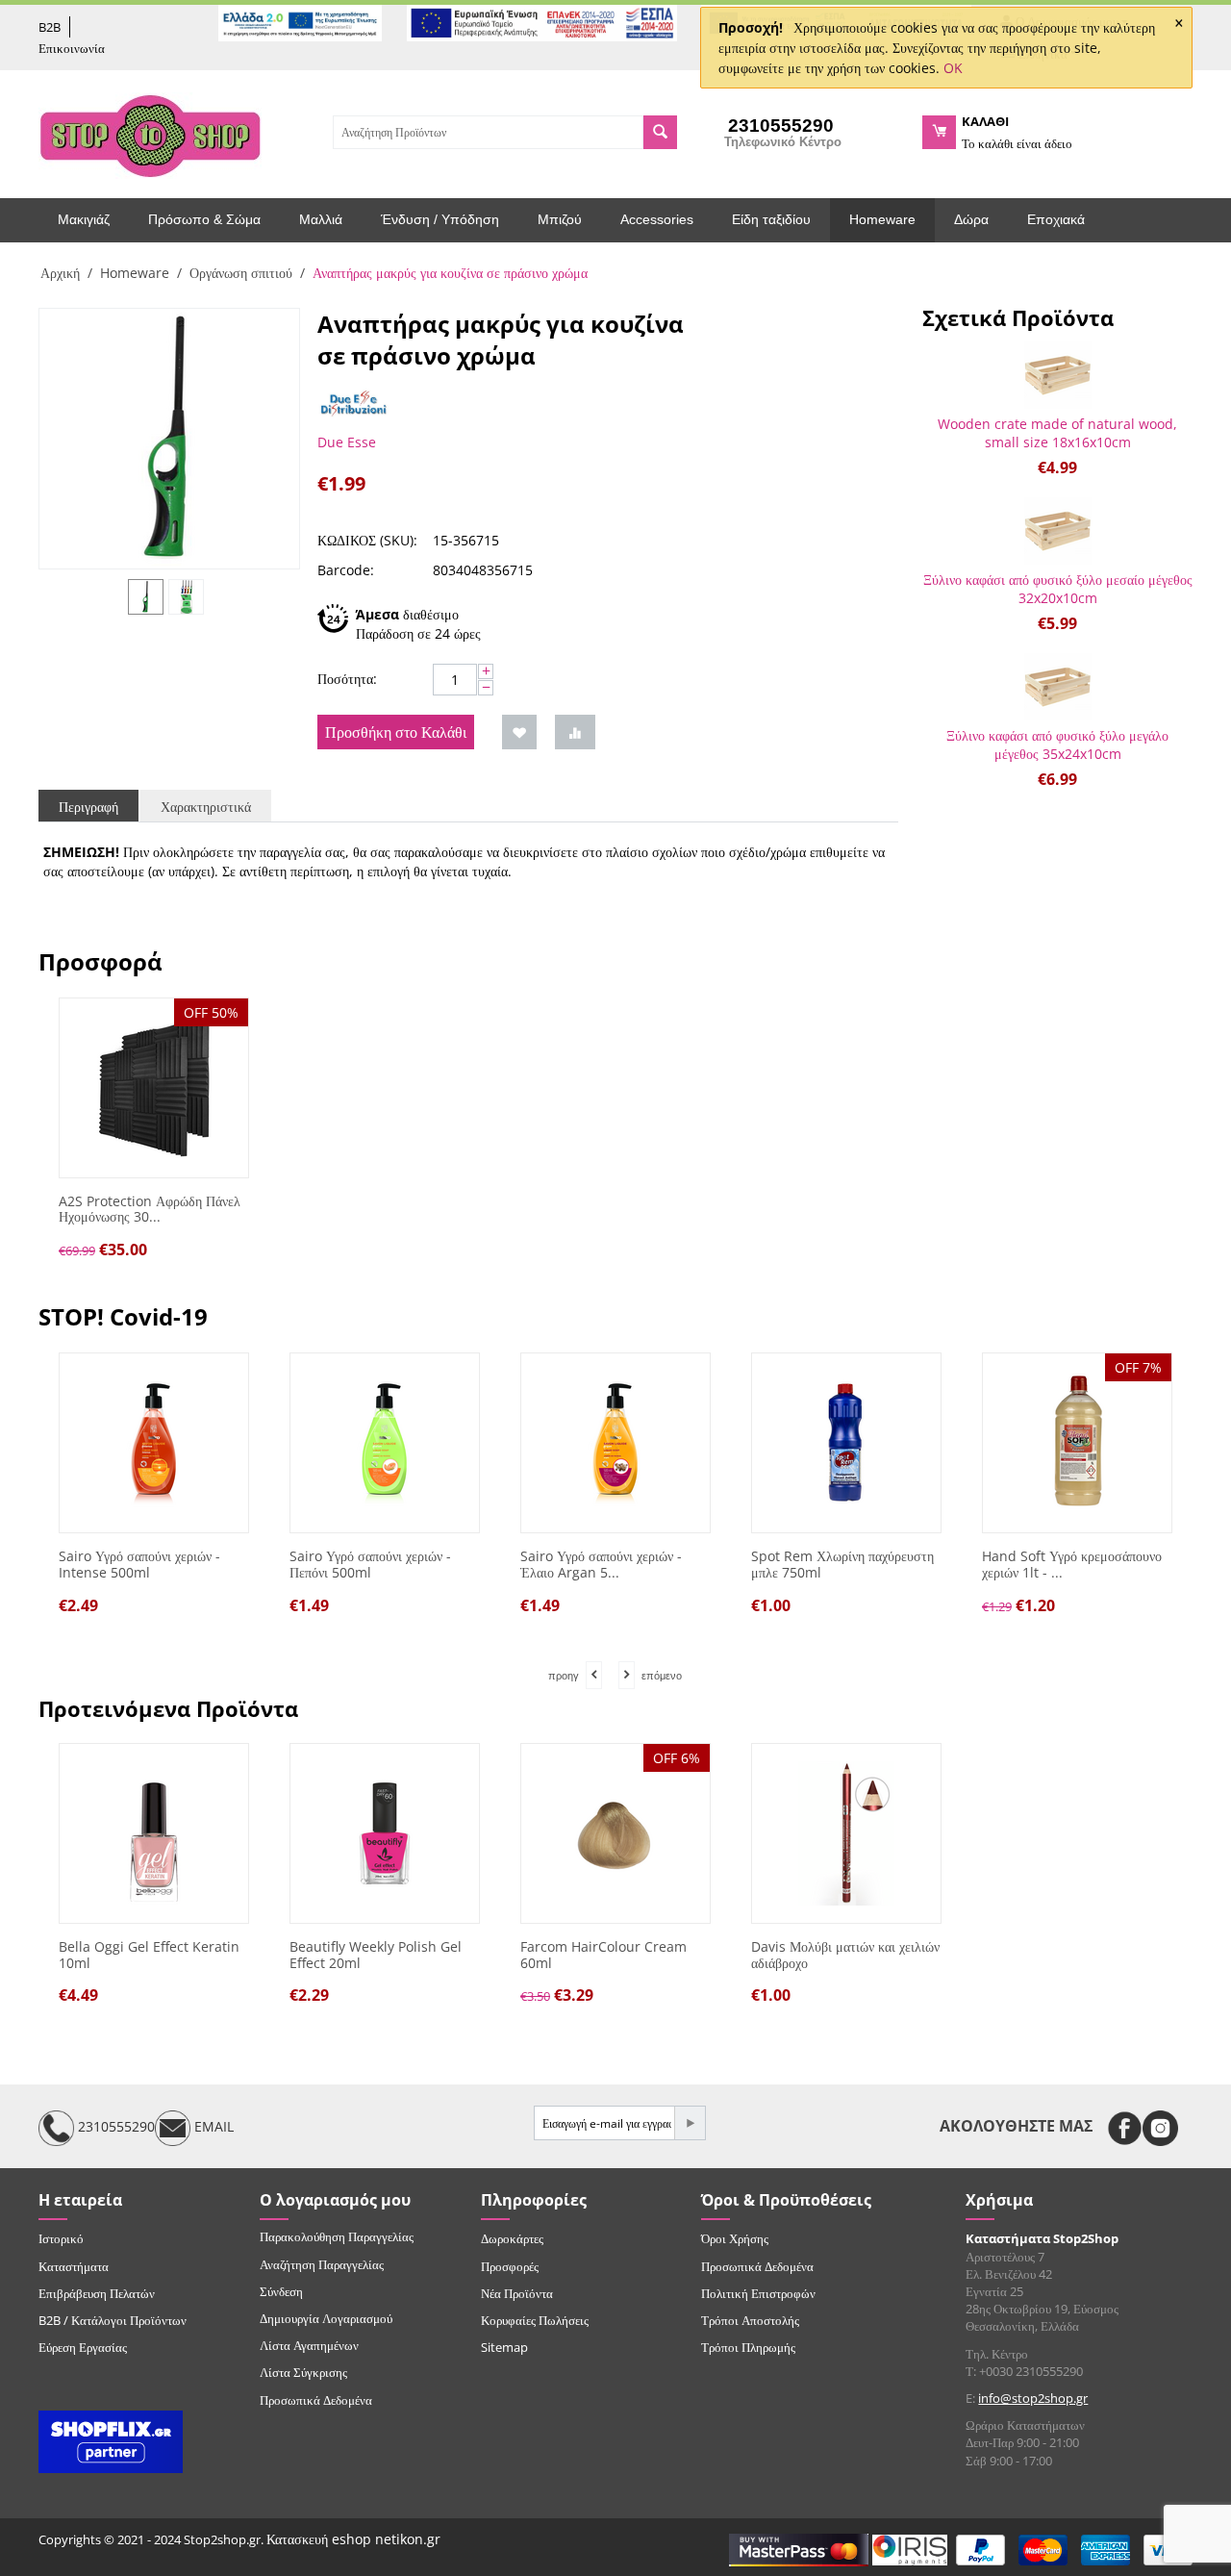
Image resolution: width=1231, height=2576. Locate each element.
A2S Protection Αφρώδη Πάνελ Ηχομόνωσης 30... (150, 1210)
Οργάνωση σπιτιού (241, 273)
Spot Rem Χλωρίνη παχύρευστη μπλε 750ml (842, 1565)
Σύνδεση (281, 2291)
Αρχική (60, 273)
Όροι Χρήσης (735, 2238)
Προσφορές (510, 2266)
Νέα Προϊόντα (517, 2293)
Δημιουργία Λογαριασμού (326, 2318)
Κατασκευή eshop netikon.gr (353, 2539)
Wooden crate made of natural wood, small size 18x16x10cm (1057, 433)
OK (953, 68)
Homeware (882, 219)
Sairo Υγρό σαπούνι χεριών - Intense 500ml (139, 1565)
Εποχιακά (1056, 219)
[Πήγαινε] (690, 2123)
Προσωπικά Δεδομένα (316, 2400)
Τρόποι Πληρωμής (748, 2347)
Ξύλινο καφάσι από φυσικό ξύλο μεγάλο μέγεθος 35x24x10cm (1057, 745)
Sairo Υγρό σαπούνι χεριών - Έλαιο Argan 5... (601, 1565)
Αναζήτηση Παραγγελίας (322, 2264)
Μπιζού (560, 219)
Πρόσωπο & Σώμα (204, 219)
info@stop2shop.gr (1033, 2398)
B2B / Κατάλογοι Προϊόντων (113, 2320)
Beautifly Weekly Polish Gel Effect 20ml (376, 1956)
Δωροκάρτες (512, 2238)
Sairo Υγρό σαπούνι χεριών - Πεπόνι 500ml (370, 1565)
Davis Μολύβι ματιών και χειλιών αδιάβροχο (845, 1956)
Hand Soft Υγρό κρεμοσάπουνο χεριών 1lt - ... (1072, 1565)
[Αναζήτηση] (660, 132)
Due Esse (347, 442)
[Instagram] (1160, 2128)
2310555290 (114, 2127)
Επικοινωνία (72, 48)
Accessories (657, 219)
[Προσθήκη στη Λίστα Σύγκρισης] (575, 732)
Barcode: (346, 570)
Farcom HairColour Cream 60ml (603, 1956)
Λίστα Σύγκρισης (303, 2372)
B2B (50, 27)
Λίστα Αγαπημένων (309, 2345)
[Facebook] (1125, 2128)
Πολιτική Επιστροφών (758, 2293)
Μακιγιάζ (84, 219)
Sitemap (504, 2347)
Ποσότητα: (347, 679)
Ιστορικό (61, 2238)
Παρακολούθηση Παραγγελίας (337, 2236)
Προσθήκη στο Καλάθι (396, 732)
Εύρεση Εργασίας (83, 2347)
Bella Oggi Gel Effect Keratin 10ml (149, 1956)
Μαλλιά (321, 219)
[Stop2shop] (150, 134)
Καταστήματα (74, 2266)
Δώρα (971, 219)
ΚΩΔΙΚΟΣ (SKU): (367, 540)
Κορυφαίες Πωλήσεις (535, 2320)
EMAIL (212, 2127)
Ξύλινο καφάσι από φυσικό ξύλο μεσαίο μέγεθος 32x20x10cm (1058, 589)
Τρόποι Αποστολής (750, 2320)
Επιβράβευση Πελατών (97, 2293)
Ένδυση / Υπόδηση (440, 219)
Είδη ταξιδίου (771, 219)
